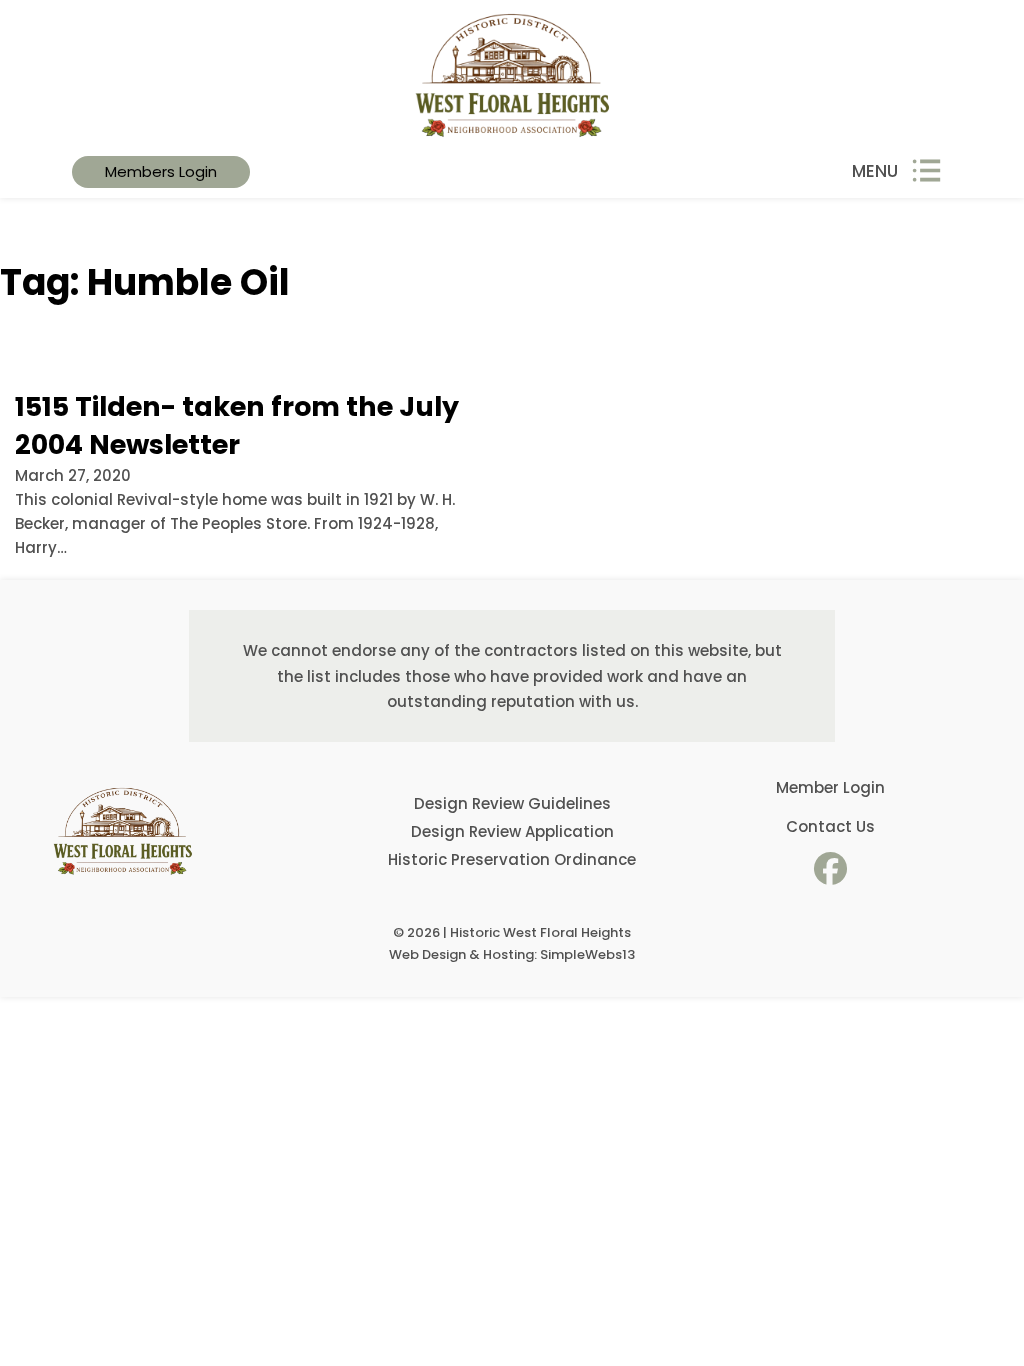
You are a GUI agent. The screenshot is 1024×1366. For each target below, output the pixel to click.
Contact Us (830, 826)
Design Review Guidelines (512, 803)
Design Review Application (512, 831)
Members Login (161, 171)
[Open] (926, 171)
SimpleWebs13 (587, 954)
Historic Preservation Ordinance (512, 859)
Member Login (830, 787)
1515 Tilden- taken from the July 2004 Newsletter (237, 425)
